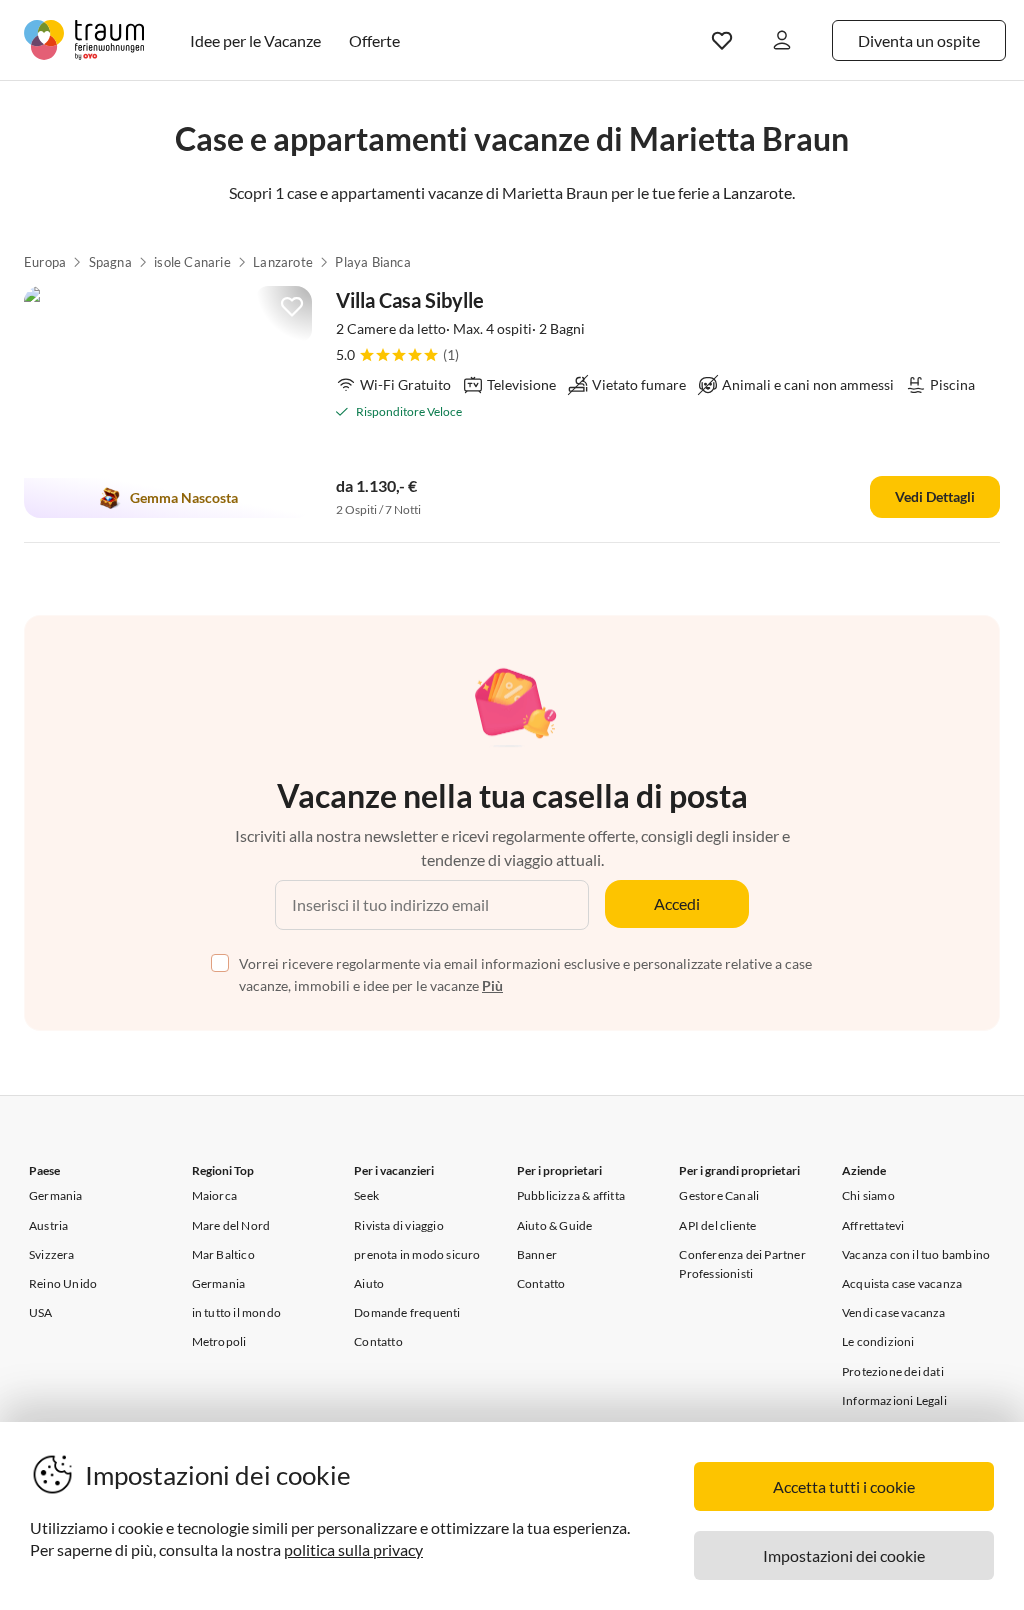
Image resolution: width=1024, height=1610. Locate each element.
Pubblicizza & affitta (571, 1195)
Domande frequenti (407, 1312)
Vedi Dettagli (935, 496)
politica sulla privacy (353, 1549)
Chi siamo (868, 1195)
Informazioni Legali (894, 1400)
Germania (56, 1195)
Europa (45, 262)
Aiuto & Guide (555, 1225)
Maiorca (214, 1195)
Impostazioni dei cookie (844, 1555)
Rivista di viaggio (399, 1225)
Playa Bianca (372, 262)
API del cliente (717, 1225)
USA (41, 1312)
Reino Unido (63, 1283)
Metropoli (219, 1341)
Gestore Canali (719, 1195)
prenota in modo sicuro (417, 1254)
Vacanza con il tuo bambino (916, 1254)
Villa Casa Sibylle (410, 300)
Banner (537, 1254)
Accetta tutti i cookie (844, 1486)
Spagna (110, 262)
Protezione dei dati (893, 1371)
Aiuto (369, 1283)
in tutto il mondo (236, 1312)
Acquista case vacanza (902, 1283)
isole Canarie (192, 262)
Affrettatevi (873, 1225)
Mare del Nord (231, 1225)
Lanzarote (283, 262)
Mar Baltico (223, 1254)
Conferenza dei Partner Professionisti (742, 1264)
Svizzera (52, 1254)
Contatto (378, 1341)
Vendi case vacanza (894, 1312)
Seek (366, 1195)
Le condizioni (878, 1341)
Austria (48, 1225)
